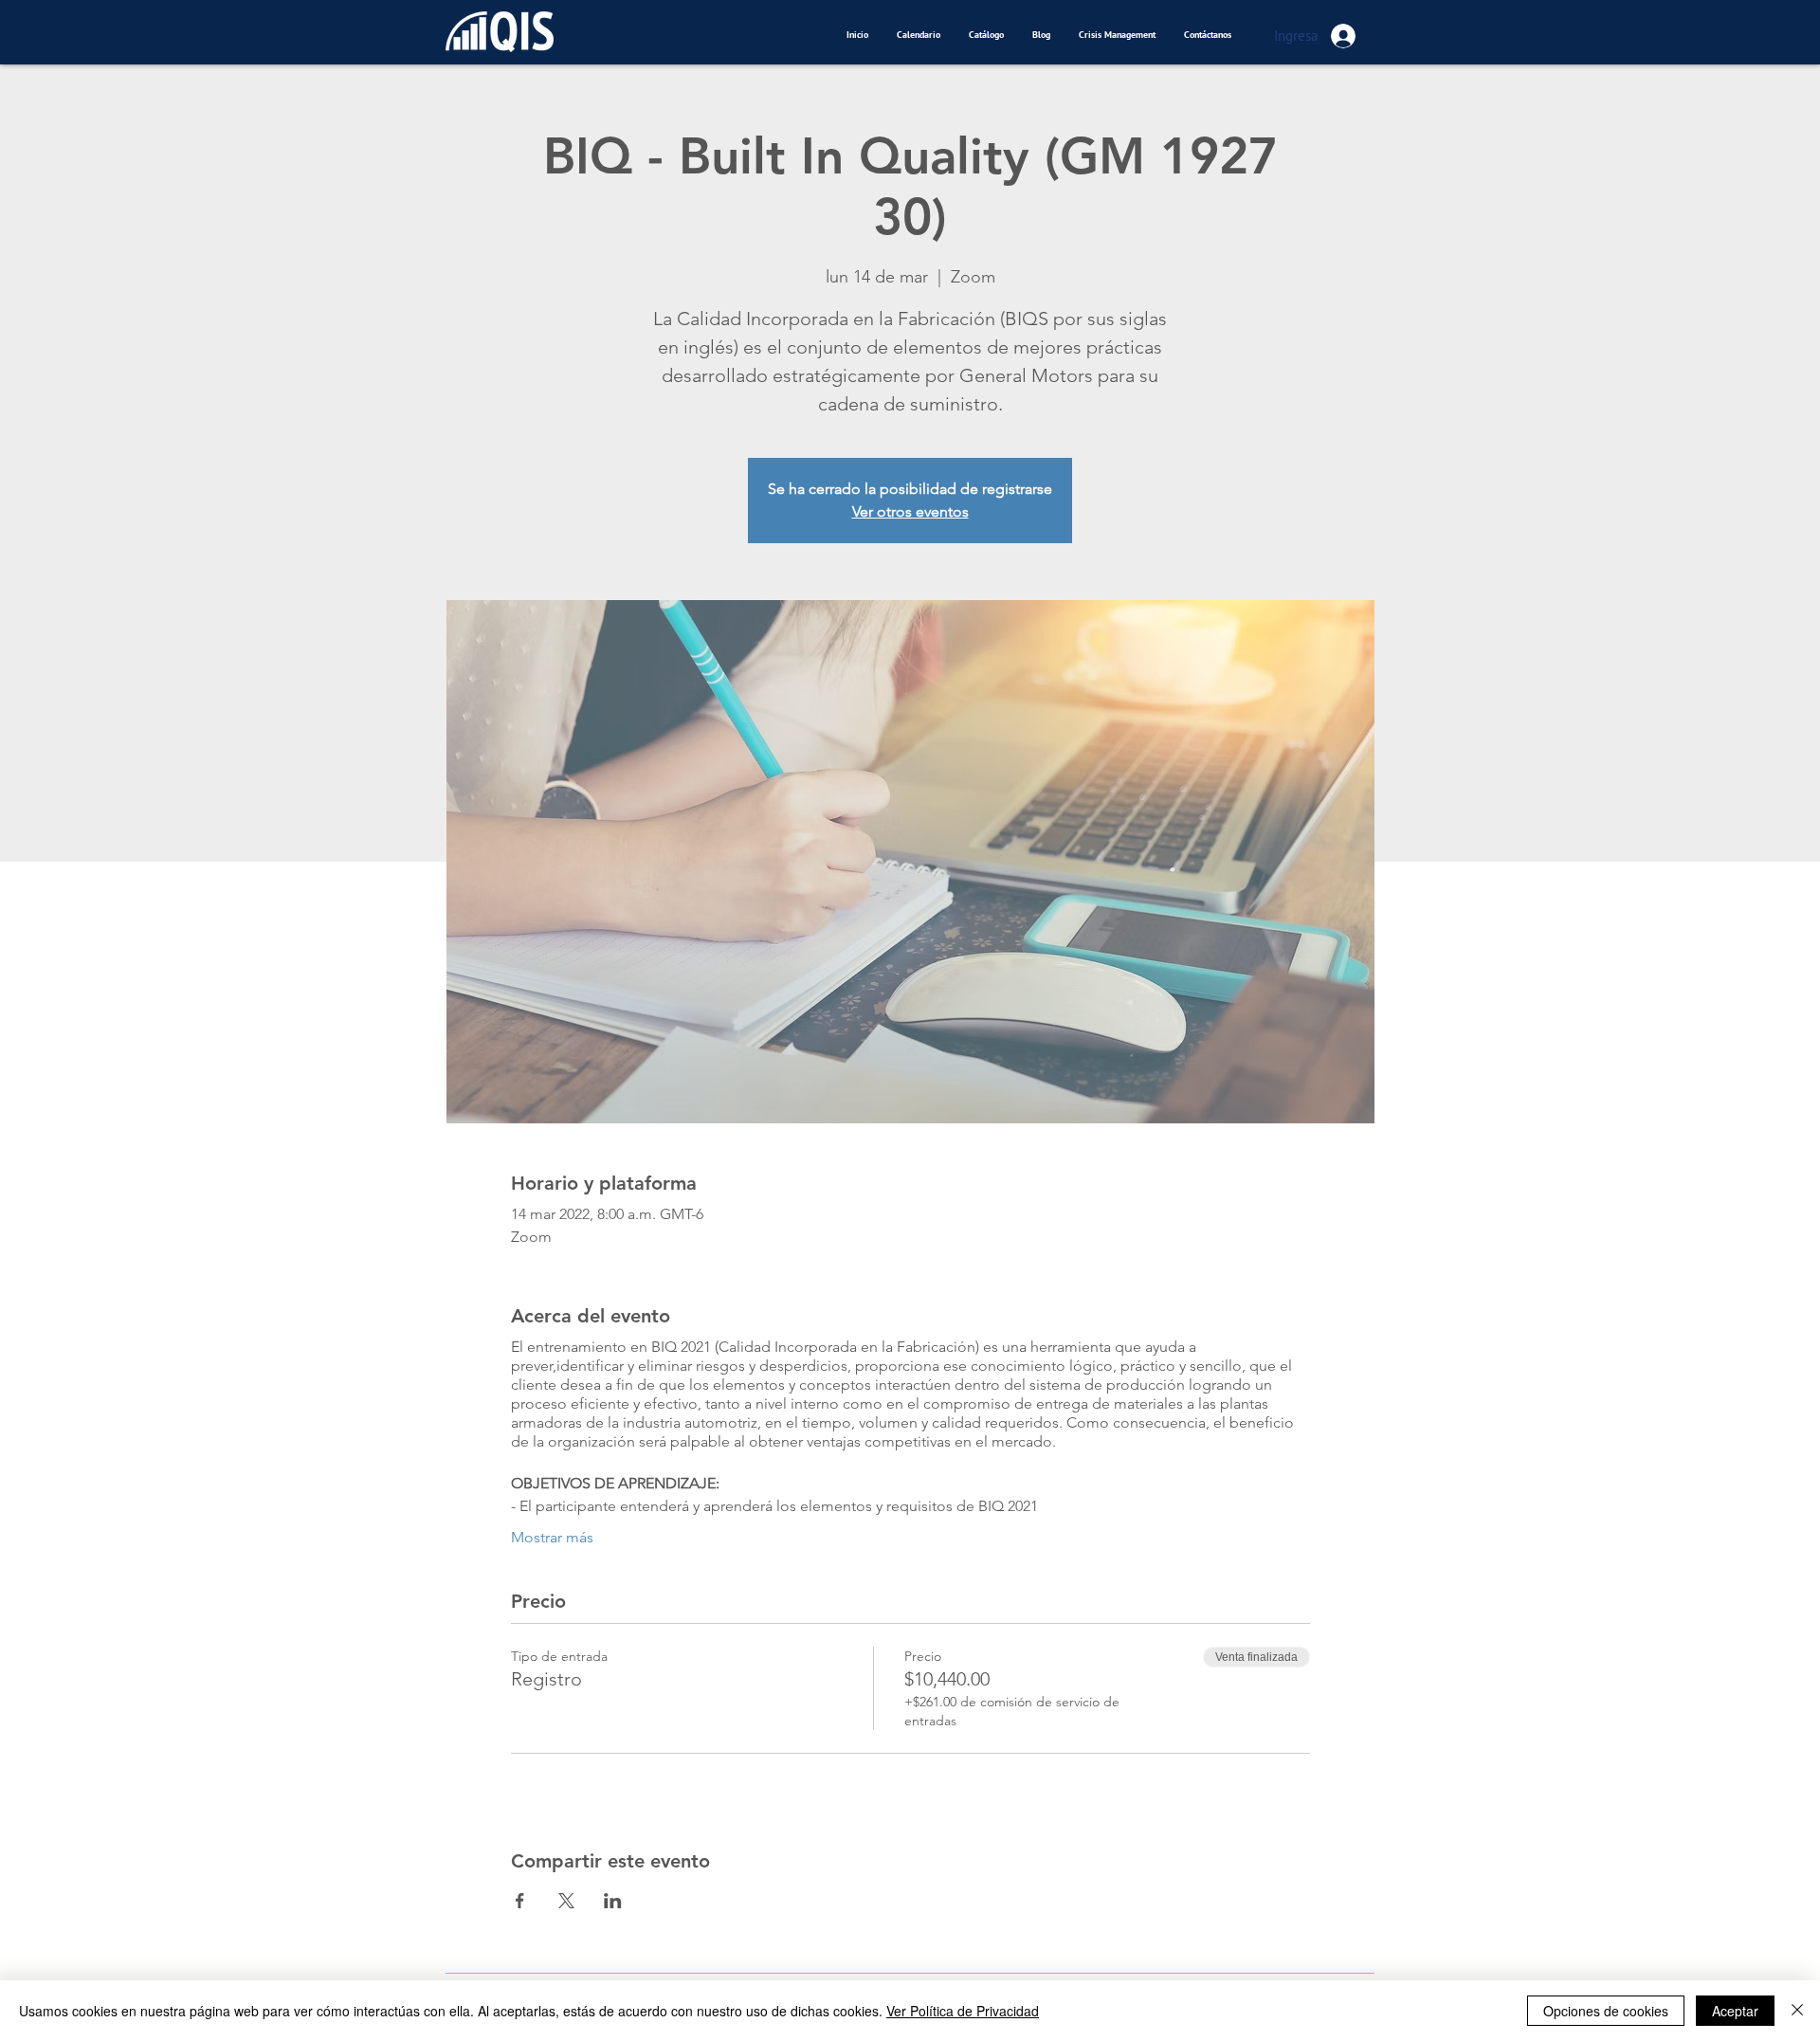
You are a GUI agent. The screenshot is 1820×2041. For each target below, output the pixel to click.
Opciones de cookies (1606, 2011)
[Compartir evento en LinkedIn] (613, 1901)
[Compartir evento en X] (566, 1901)
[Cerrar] (1797, 2011)
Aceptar (1735, 2011)
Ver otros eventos (910, 511)
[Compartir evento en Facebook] (520, 1901)
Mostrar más (552, 1537)
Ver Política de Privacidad (963, 2011)
